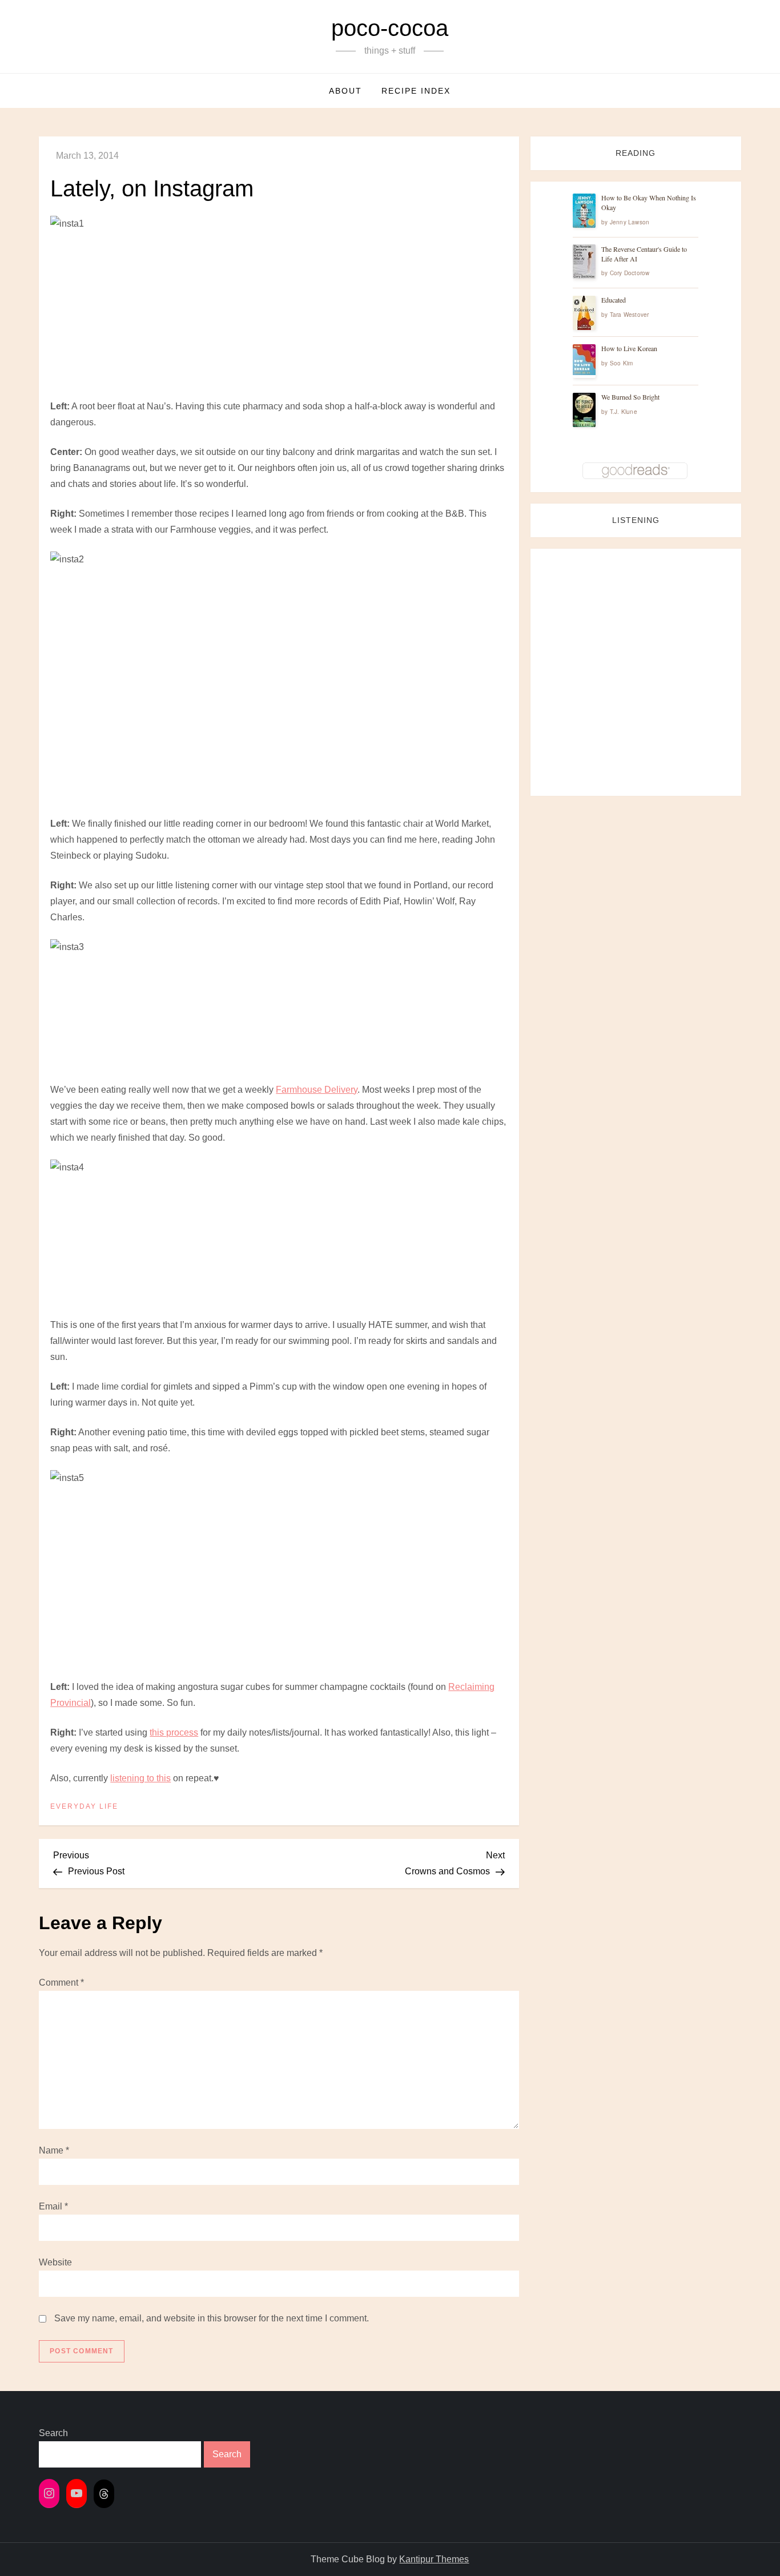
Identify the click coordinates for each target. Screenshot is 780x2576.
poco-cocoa (390, 28)
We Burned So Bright (630, 397)
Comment (61, 1983)
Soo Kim (621, 364)
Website (55, 2262)
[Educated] (584, 313)
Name (54, 2150)
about (345, 91)
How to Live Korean (629, 349)
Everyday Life (84, 1806)
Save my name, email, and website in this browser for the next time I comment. (212, 2318)
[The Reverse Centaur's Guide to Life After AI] (584, 262)
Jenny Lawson (630, 222)
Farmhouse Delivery (317, 1090)
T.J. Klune (624, 412)
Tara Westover (630, 315)
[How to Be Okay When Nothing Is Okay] (584, 211)
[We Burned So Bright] (584, 410)
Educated (614, 300)
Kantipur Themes (434, 2559)
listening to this (140, 1778)
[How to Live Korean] (584, 360)
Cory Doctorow (630, 273)
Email (53, 2206)
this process (174, 1732)
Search (53, 2433)
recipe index (416, 91)
